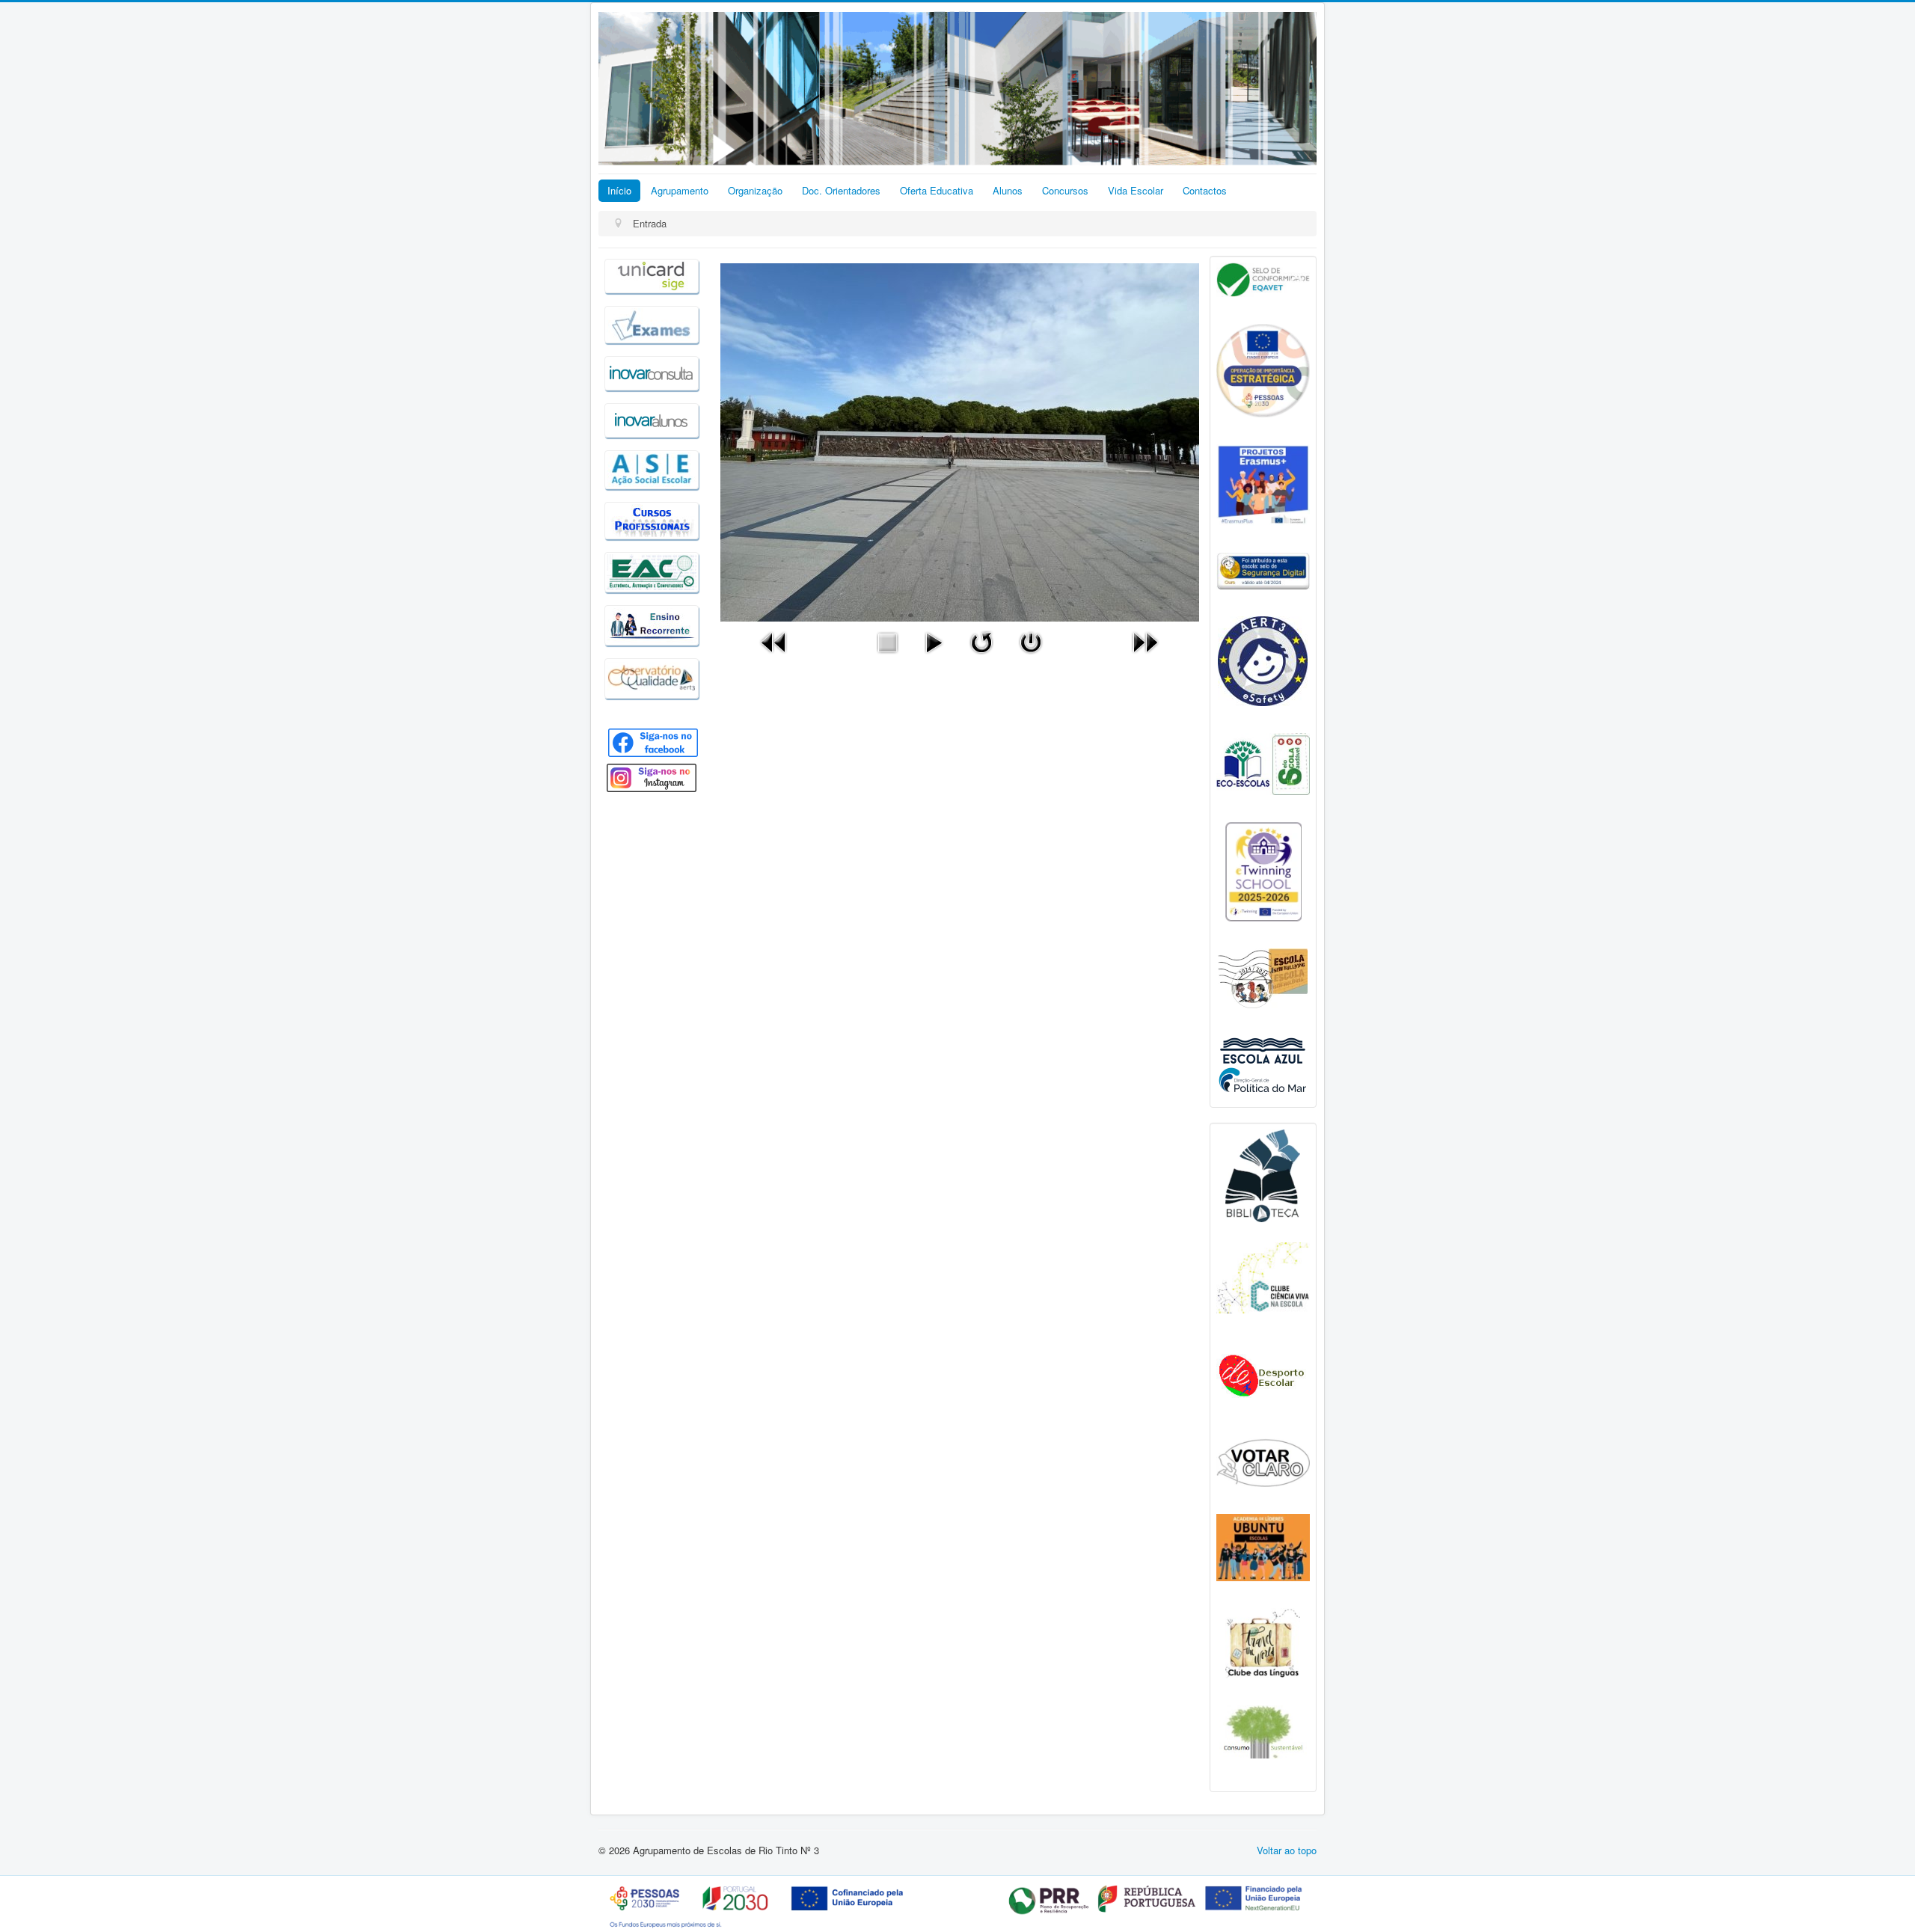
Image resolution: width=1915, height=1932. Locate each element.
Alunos (1008, 190)
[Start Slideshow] (934, 641)
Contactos (1205, 190)
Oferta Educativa (937, 190)
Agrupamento (680, 190)
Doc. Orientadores (841, 190)
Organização (755, 190)
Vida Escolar (1136, 190)
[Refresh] (981, 641)
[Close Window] (1031, 641)
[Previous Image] (774, 641)
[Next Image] (1145, 641)
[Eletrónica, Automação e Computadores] (652, 570)
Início (619, 190)
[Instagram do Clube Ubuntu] (1263, 1546)
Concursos (1065, 190)
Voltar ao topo (1287, 1850)
